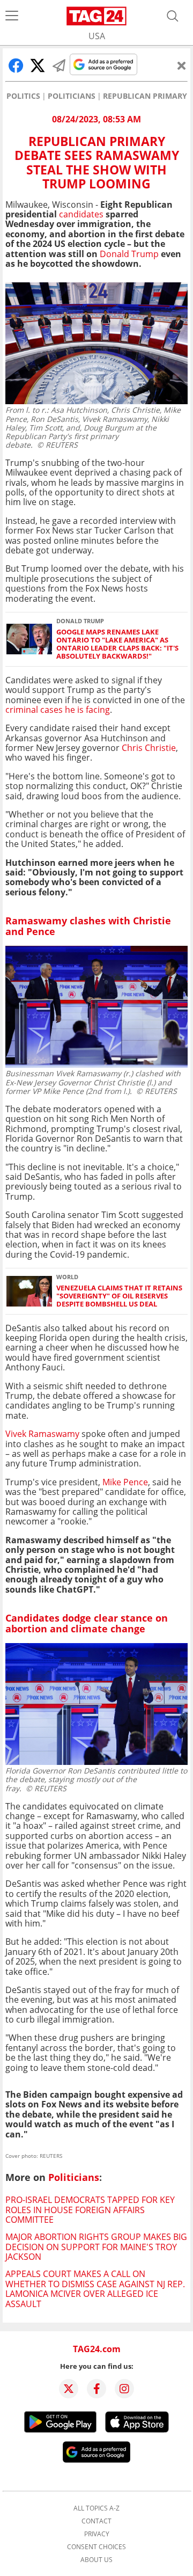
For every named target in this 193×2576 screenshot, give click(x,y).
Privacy (97, 2534)
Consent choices (96, 2547)
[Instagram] (124, 2389)
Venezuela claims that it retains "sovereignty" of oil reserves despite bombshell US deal (119, 1296)
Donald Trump (129, 254)
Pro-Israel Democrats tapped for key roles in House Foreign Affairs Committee (90, 2210)
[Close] (182, 65)
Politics (23, 96)
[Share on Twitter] (38, 65)
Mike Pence (125, 1482)
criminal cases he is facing (58, 710)
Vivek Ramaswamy (43, 1434)
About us (96, 2560)
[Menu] (12, 16)
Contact (96, 2521)
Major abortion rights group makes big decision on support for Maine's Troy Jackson (96, 2247)
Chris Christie (149, 748)
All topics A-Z (96, 2508)
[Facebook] (96, 2389)
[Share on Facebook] (16, 65)
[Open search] (173, 16)
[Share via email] (59, 65)
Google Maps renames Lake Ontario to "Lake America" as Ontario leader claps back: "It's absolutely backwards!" (117, 644)
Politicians (72, 96)
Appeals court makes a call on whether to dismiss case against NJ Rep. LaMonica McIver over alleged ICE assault (95, 2289)
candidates (81, 214)
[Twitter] (69, 2389)
